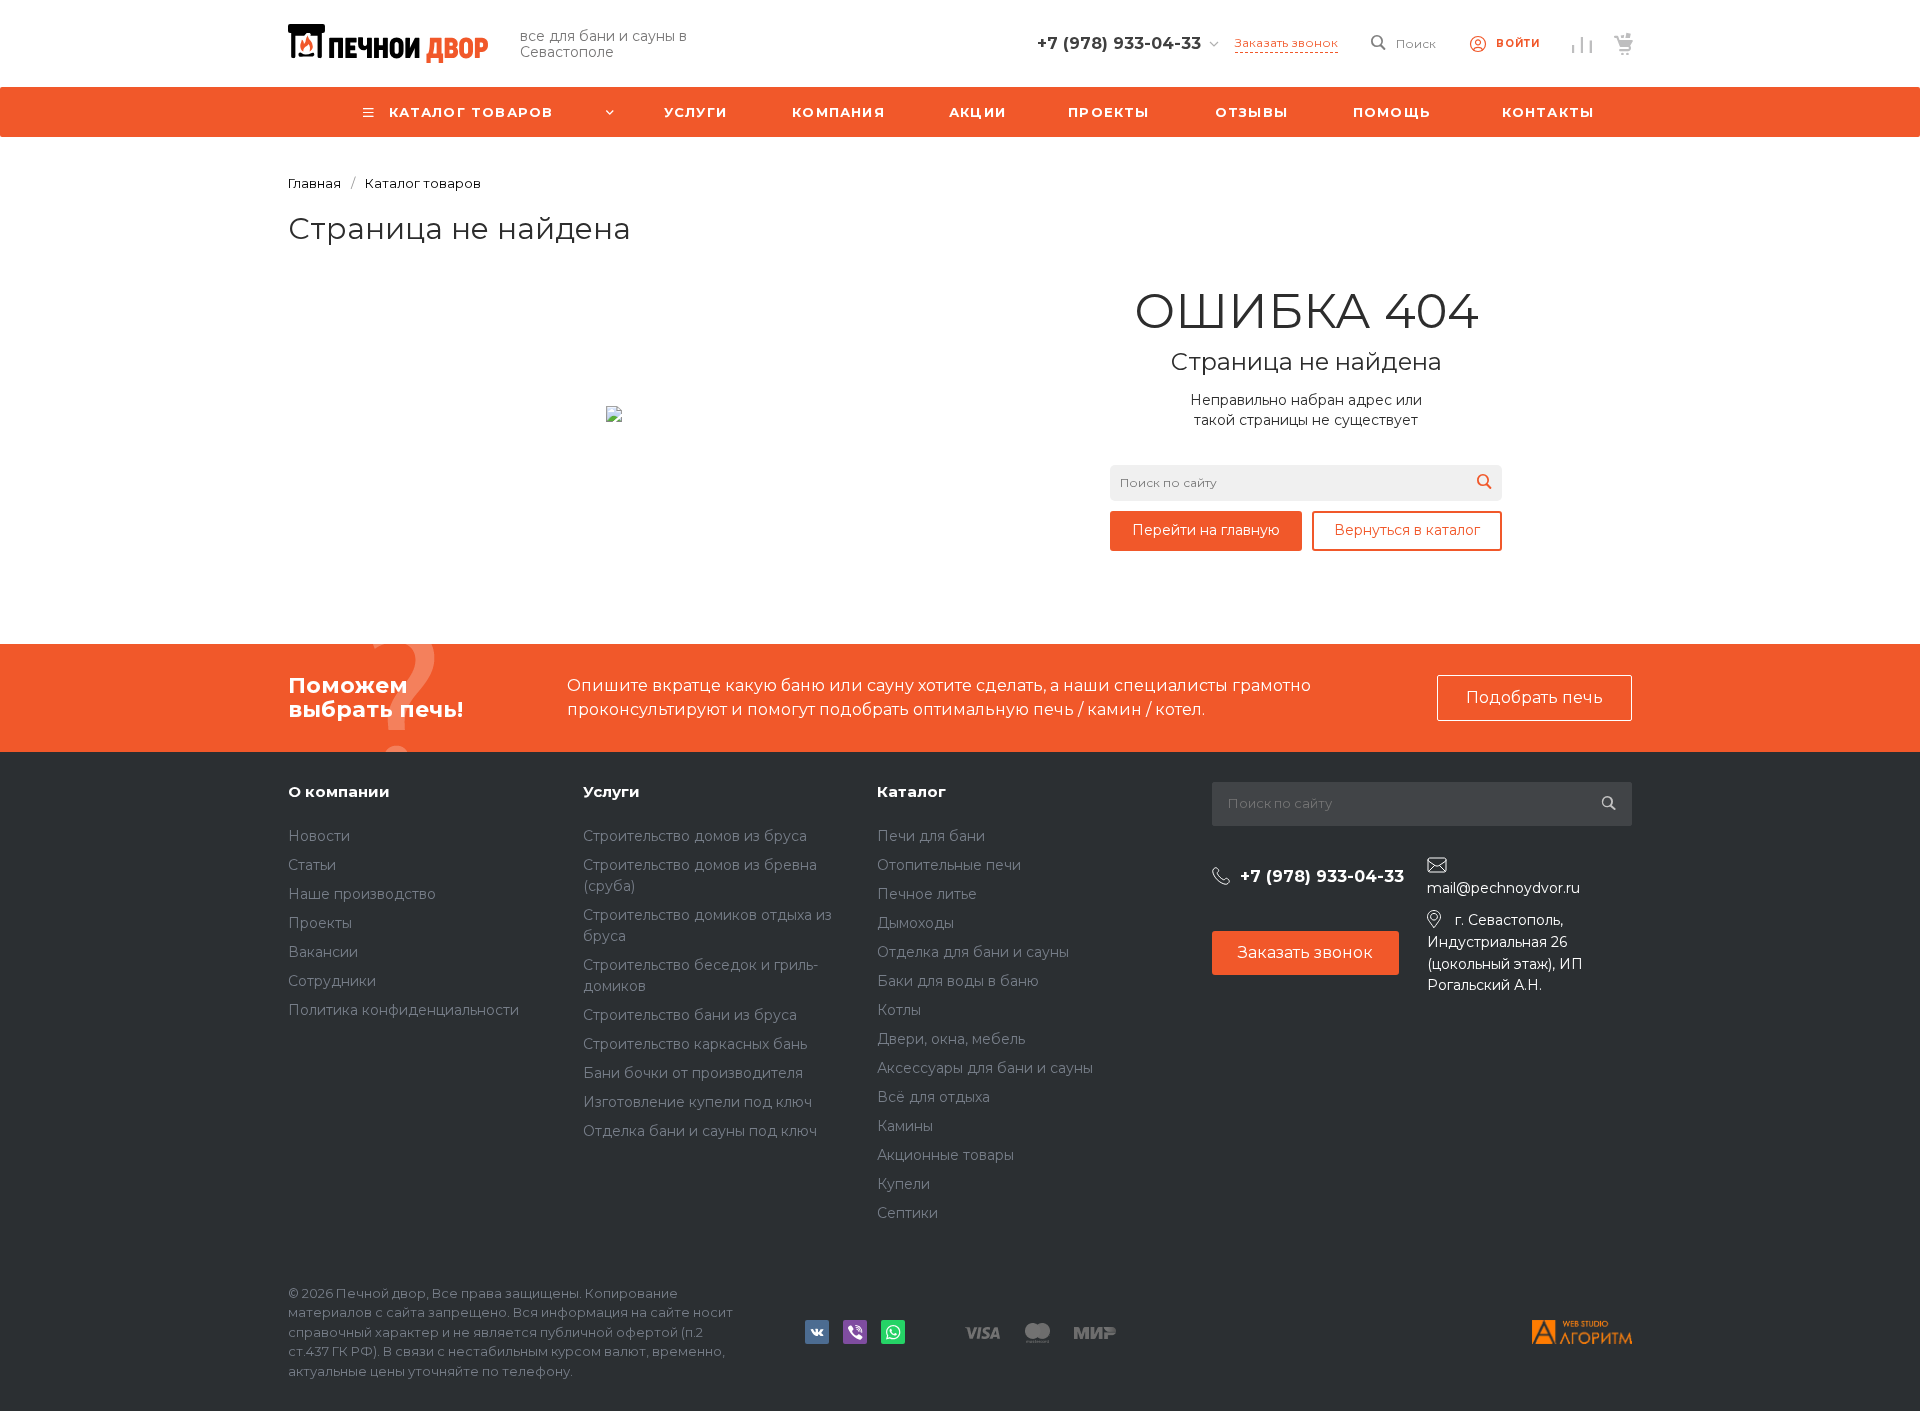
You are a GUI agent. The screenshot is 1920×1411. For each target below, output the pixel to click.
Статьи (312, 865)
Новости (319, 836)
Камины (905, 1126)
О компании (339, 791)
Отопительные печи (949, 865)
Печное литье (927, 894)
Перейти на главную (1206, 530)
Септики (907, 1213)
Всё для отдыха (933, 1097)
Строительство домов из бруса (695, 836)
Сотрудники (332, 981)
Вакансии (323, 952)
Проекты (320, 923)
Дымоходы (915, 923)
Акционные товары (945, 1155)
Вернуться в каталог (1407, 530)
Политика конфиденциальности (403, 1010)
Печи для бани (931, 836)
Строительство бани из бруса (690, 1015)
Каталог (911, 791)
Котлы (899, 1010)
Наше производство (362, 894)
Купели (903, 1184)
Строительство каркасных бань (695, 1044)
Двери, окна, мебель (951, 1039)
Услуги (611, 791)
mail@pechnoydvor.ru (1503, 888)
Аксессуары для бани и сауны (985, 1068)
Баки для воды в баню (958, 981)
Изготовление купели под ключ (697, 1102)
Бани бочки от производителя (693, 1073)
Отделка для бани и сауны (973, 952)
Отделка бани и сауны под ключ (700, 1131)
